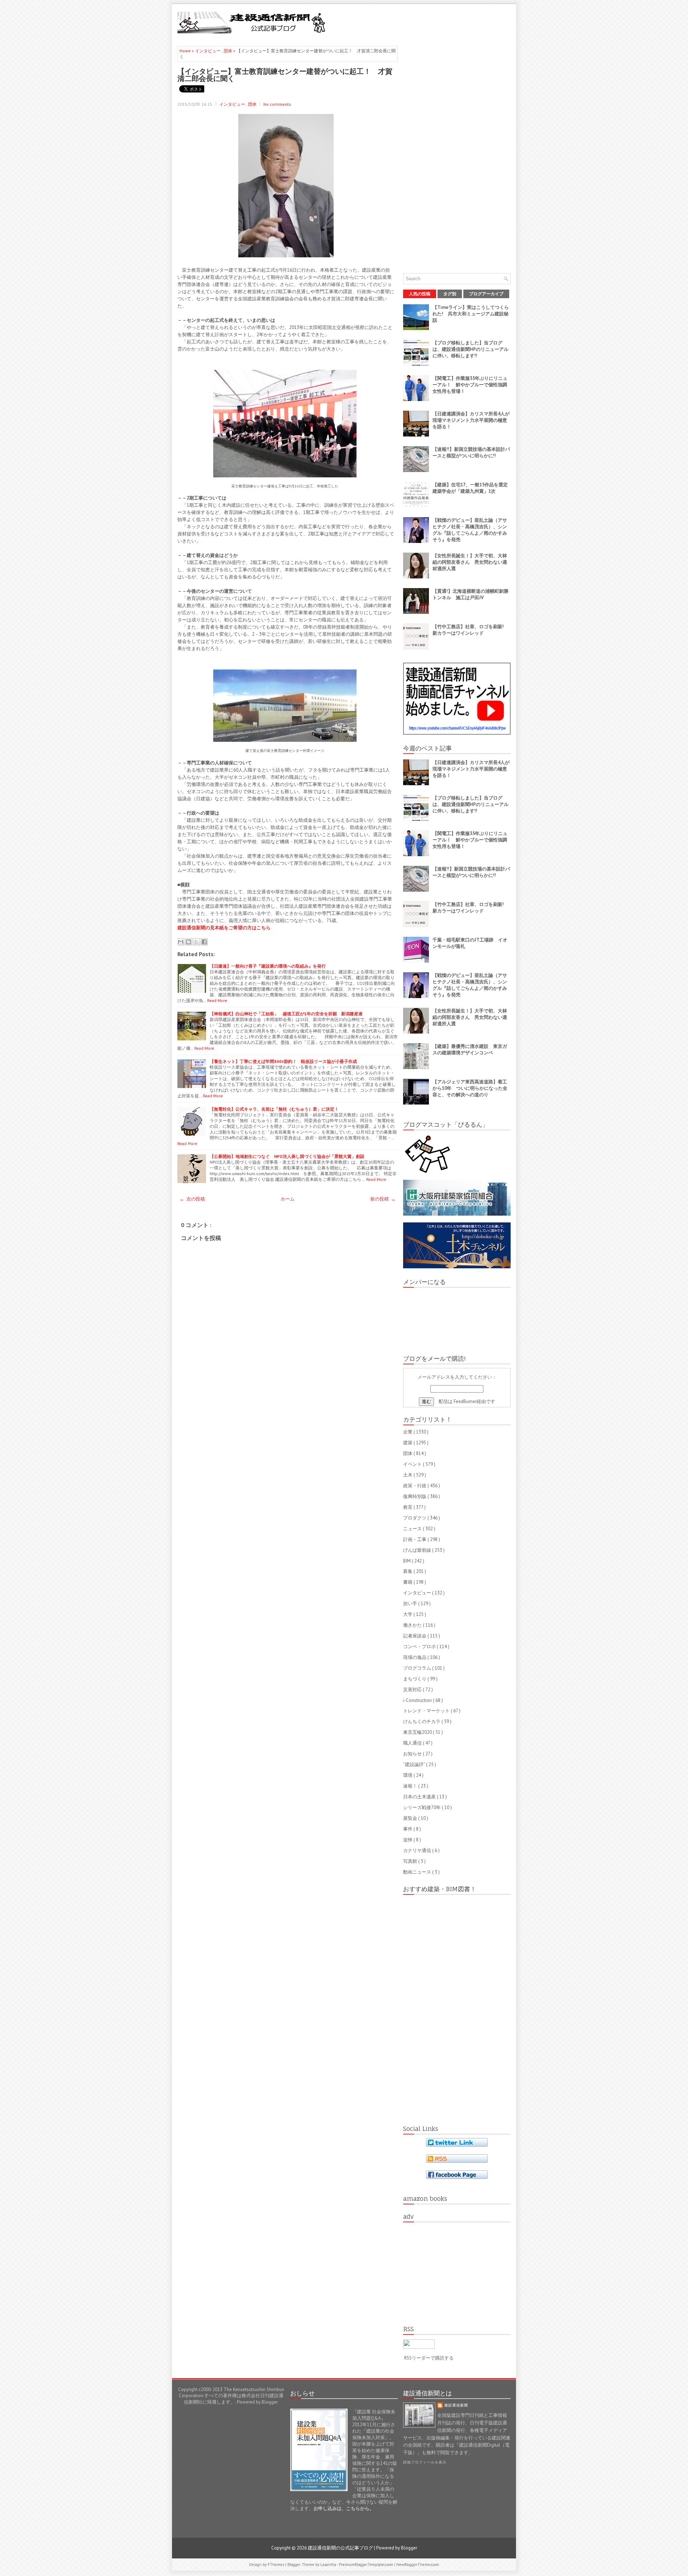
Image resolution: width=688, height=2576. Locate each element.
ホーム (288, 1199)
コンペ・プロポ (420, 1647)
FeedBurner (465, 1401)
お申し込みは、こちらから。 (344, 2508)
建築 (408, 1443)
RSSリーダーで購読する (429, 2358)
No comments (277, 104)
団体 (228, 51)
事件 (408, 1829)
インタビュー (208, 51)
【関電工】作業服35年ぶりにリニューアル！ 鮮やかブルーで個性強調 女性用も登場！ (472, 385)
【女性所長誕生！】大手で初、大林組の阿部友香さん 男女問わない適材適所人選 (470, 562)
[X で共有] (196, 942)
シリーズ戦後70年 (422, 1807)
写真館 (411, 1861)
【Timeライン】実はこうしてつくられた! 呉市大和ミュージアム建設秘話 (471, 314)
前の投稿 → (383, 1199)
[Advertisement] (427, 22)
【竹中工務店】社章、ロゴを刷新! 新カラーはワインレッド (470, 630)
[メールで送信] (181, 942)
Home (186, 51)
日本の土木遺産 (420, 1797)
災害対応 (413, 1690)
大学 (408, 1614)
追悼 (408, 1840)
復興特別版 (415, 1496)
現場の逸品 (415, 1657)
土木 (408, 1475)
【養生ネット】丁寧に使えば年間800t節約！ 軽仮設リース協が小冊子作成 (283, 1061)
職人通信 (413, 1743)
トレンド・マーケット (427, 1711)
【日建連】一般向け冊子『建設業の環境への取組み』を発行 (268, 966)
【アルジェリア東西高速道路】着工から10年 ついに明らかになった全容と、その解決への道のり (470, 1088)
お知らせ (413, 1754)
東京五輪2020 (418, 1732)
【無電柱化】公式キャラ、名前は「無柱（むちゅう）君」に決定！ (274, 1109)
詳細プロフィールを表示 (425, 2462)
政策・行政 (415, 1486)
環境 (408, 1775)
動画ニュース (418, 1872)
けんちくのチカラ (422, 1721)
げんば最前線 (418, 1550)
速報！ (411, 1786)
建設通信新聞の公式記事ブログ (341, 2548)
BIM (407, 1561)
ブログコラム (418, 1668)
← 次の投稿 (192, 1199)
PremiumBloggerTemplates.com (367, 2565)
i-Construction (418, 1700)
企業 (408, 1432)
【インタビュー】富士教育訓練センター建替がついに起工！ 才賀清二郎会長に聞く (285, 75)
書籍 (408, 1582)
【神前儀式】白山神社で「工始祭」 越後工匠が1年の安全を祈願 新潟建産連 (286, 1014)
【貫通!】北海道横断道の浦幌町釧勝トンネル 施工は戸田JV (470, 594)
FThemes (276, 2565)
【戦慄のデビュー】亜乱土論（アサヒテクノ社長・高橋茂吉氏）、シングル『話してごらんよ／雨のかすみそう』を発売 (470, 530)
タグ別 (450, 294)
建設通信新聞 (456, 2405)
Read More (217, 1000)
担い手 (411, 1604)
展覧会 (411, 1818)
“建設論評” (415, 1764)
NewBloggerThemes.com (418, 2565)
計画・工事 (415, 1539)
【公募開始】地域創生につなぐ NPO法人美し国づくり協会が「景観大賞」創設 (287, 1156)
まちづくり (415, 1679)
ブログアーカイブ (486, 294)
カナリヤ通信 (418, 1850)
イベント (413, 1464)
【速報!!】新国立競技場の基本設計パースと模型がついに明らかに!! (471, 452)
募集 (408, 1571)
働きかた (413, 1625)
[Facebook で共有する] (204, 942)
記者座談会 (415, 1636)
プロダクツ (415, 1518)
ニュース (413, 1529)
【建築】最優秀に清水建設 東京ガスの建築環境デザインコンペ (470, 1050)
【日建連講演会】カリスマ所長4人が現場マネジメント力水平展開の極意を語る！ (471, 420)
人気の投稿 (420, 294)
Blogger (269, 2402)
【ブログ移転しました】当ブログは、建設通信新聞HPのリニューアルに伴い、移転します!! (470, 349)
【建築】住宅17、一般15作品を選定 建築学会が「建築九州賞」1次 (472, 488)
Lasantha (329, 2565)
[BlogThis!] (188, 942)
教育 (408, 1507)
